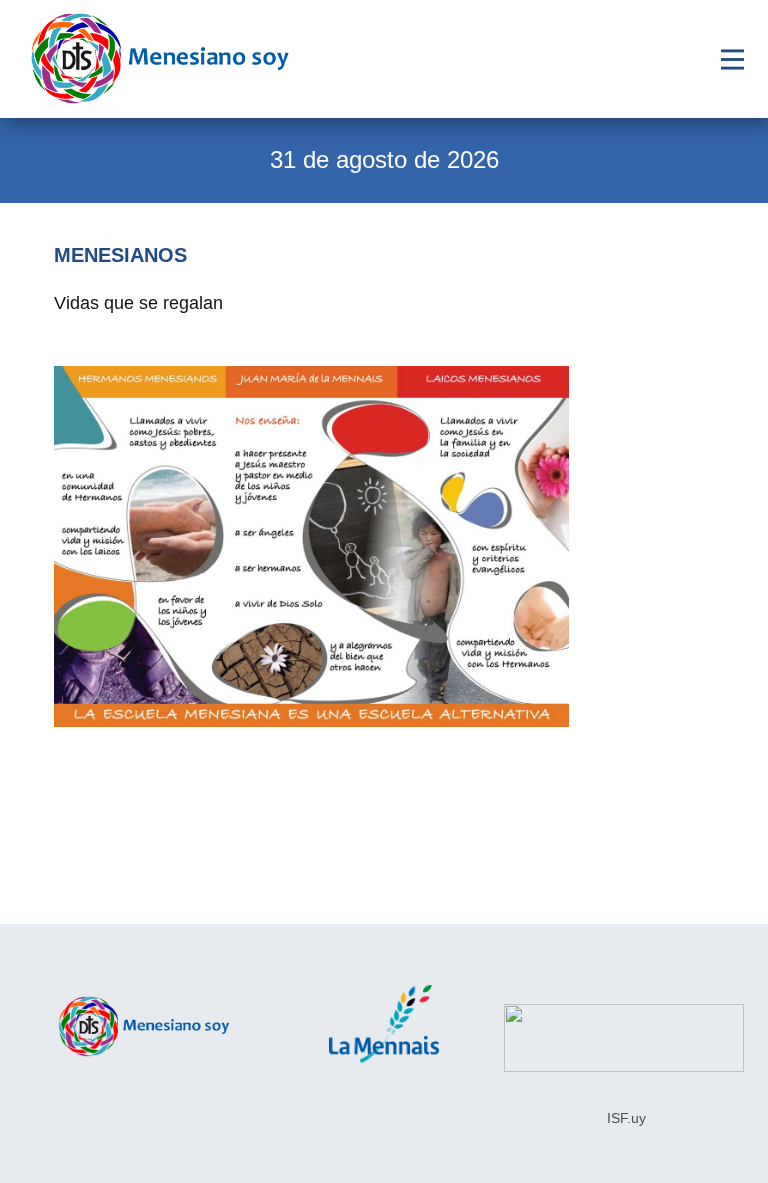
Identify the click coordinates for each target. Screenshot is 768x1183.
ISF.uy (624, 1118)
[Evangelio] (160, 58)
